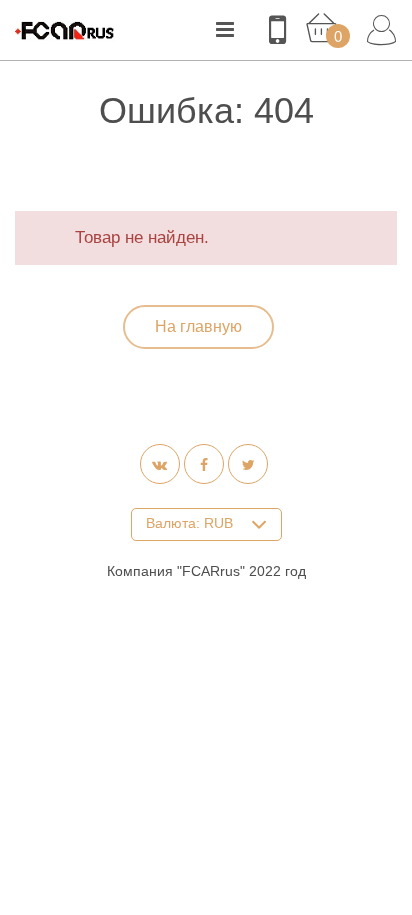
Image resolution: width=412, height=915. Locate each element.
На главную (198, 326)
